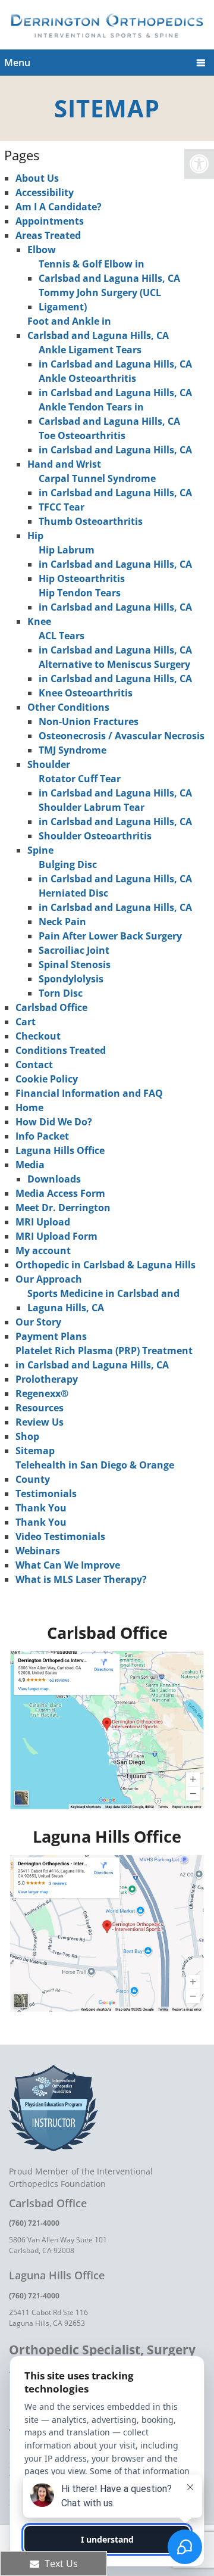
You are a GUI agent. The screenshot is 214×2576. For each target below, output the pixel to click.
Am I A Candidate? (59, 207)
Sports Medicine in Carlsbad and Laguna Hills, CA (103, 1301)
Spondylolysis (71, 979)
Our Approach (49, 1279)
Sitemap (35, 1451)
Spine (40, 850)
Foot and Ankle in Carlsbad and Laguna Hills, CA (98, 328)
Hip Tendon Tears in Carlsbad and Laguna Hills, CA (115, 600)
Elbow (42, 250)
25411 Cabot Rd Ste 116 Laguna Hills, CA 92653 (48, 2318)
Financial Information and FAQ (89, 1093)
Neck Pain (62, 922)
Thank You (41, 1508)
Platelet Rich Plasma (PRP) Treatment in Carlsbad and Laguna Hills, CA (104, 1358)
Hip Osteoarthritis (82, 578)
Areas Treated (48, 235)
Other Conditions (68, 707)
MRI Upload (43, 1222)
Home (29, 1107)
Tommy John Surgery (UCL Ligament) (100, 300)
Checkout (38, 1036)
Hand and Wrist (64, 464)
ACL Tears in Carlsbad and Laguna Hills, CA (115, 643)
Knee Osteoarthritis (86, 693)
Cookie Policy (47, 1079)
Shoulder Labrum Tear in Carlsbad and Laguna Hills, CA (115, 814)
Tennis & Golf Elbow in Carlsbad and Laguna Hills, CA (109, 271)
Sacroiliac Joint (74, 950)
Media (30, 1165)
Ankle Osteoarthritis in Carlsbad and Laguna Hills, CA (115, 385)
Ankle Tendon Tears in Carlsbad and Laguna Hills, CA (109, 414)
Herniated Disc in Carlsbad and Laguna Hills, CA (115, 900)
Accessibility (45, 192)
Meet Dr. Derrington (63, 1208)
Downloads (54, 1179)
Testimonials (46, 1494)
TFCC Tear (62, 507)
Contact (34, 1065)
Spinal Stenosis (75, 965)
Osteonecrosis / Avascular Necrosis (122, 736)
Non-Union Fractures (89, 721)
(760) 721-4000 (34, 2223)
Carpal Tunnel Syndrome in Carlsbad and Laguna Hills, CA (115, 486)
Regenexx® (42, 1393)
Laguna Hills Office (60, 1150)
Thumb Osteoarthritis (91, 521)
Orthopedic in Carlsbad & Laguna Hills (106, 1265)
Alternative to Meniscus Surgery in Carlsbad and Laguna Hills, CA (115, 671)
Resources (40, 1408)
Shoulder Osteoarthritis (95, 836)
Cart (26, 1022)
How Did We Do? (54, 1122)
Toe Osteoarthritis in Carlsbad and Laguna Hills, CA (115, 443)
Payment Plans (51, 1336)
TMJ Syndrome (73, 750)
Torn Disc (61, 993)
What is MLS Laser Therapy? (81, 1579)
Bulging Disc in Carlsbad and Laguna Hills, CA (115, 872)
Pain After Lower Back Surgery (110, 936)
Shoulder (49, 764)
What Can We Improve (68, 1565)
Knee (39, 621)
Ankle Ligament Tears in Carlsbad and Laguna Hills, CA (115, 357)
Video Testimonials (60, 1536)
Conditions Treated (61, 1050)
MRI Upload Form (56, 1236)
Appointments (50, 221)
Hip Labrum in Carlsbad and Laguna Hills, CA (115, 557)
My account (43, 1250)
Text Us (60, 2563)
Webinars (38, 1551)
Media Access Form (60, 1193)
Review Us (40, 1422)
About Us (37, 178)
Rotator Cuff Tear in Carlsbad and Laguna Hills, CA (115, 786)
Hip (35, 536)
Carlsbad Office (51, 1007)
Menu (17, 63)
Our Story (38, 1322)
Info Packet (42, 1136)
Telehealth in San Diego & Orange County (95, 1472)
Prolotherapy (47, 1379)
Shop (27, 1436)
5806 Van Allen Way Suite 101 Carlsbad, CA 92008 (58, 2245)
